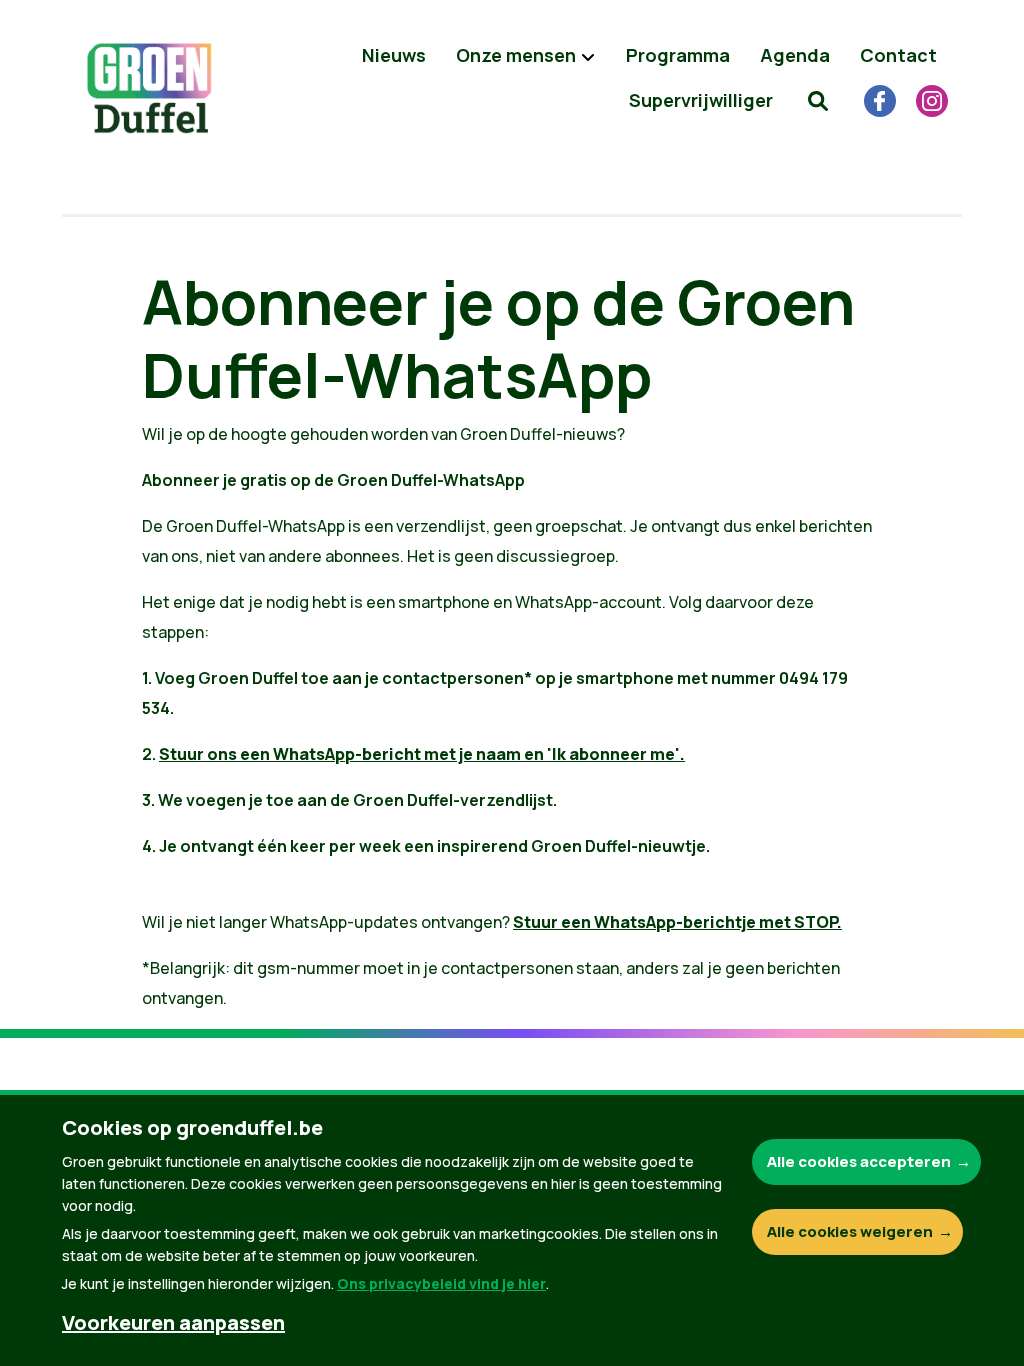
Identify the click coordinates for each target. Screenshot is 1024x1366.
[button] (818, 100)
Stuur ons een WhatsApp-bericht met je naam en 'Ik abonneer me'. (422, 754)
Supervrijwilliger (701, 100)
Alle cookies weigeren (850, 1231)
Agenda (795, 55)
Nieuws (394, 55)
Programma (678, 55)
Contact (898, 55)
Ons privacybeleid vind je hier (441, 1283)
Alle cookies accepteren (859, 1161)
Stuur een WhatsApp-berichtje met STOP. (677, 922)
